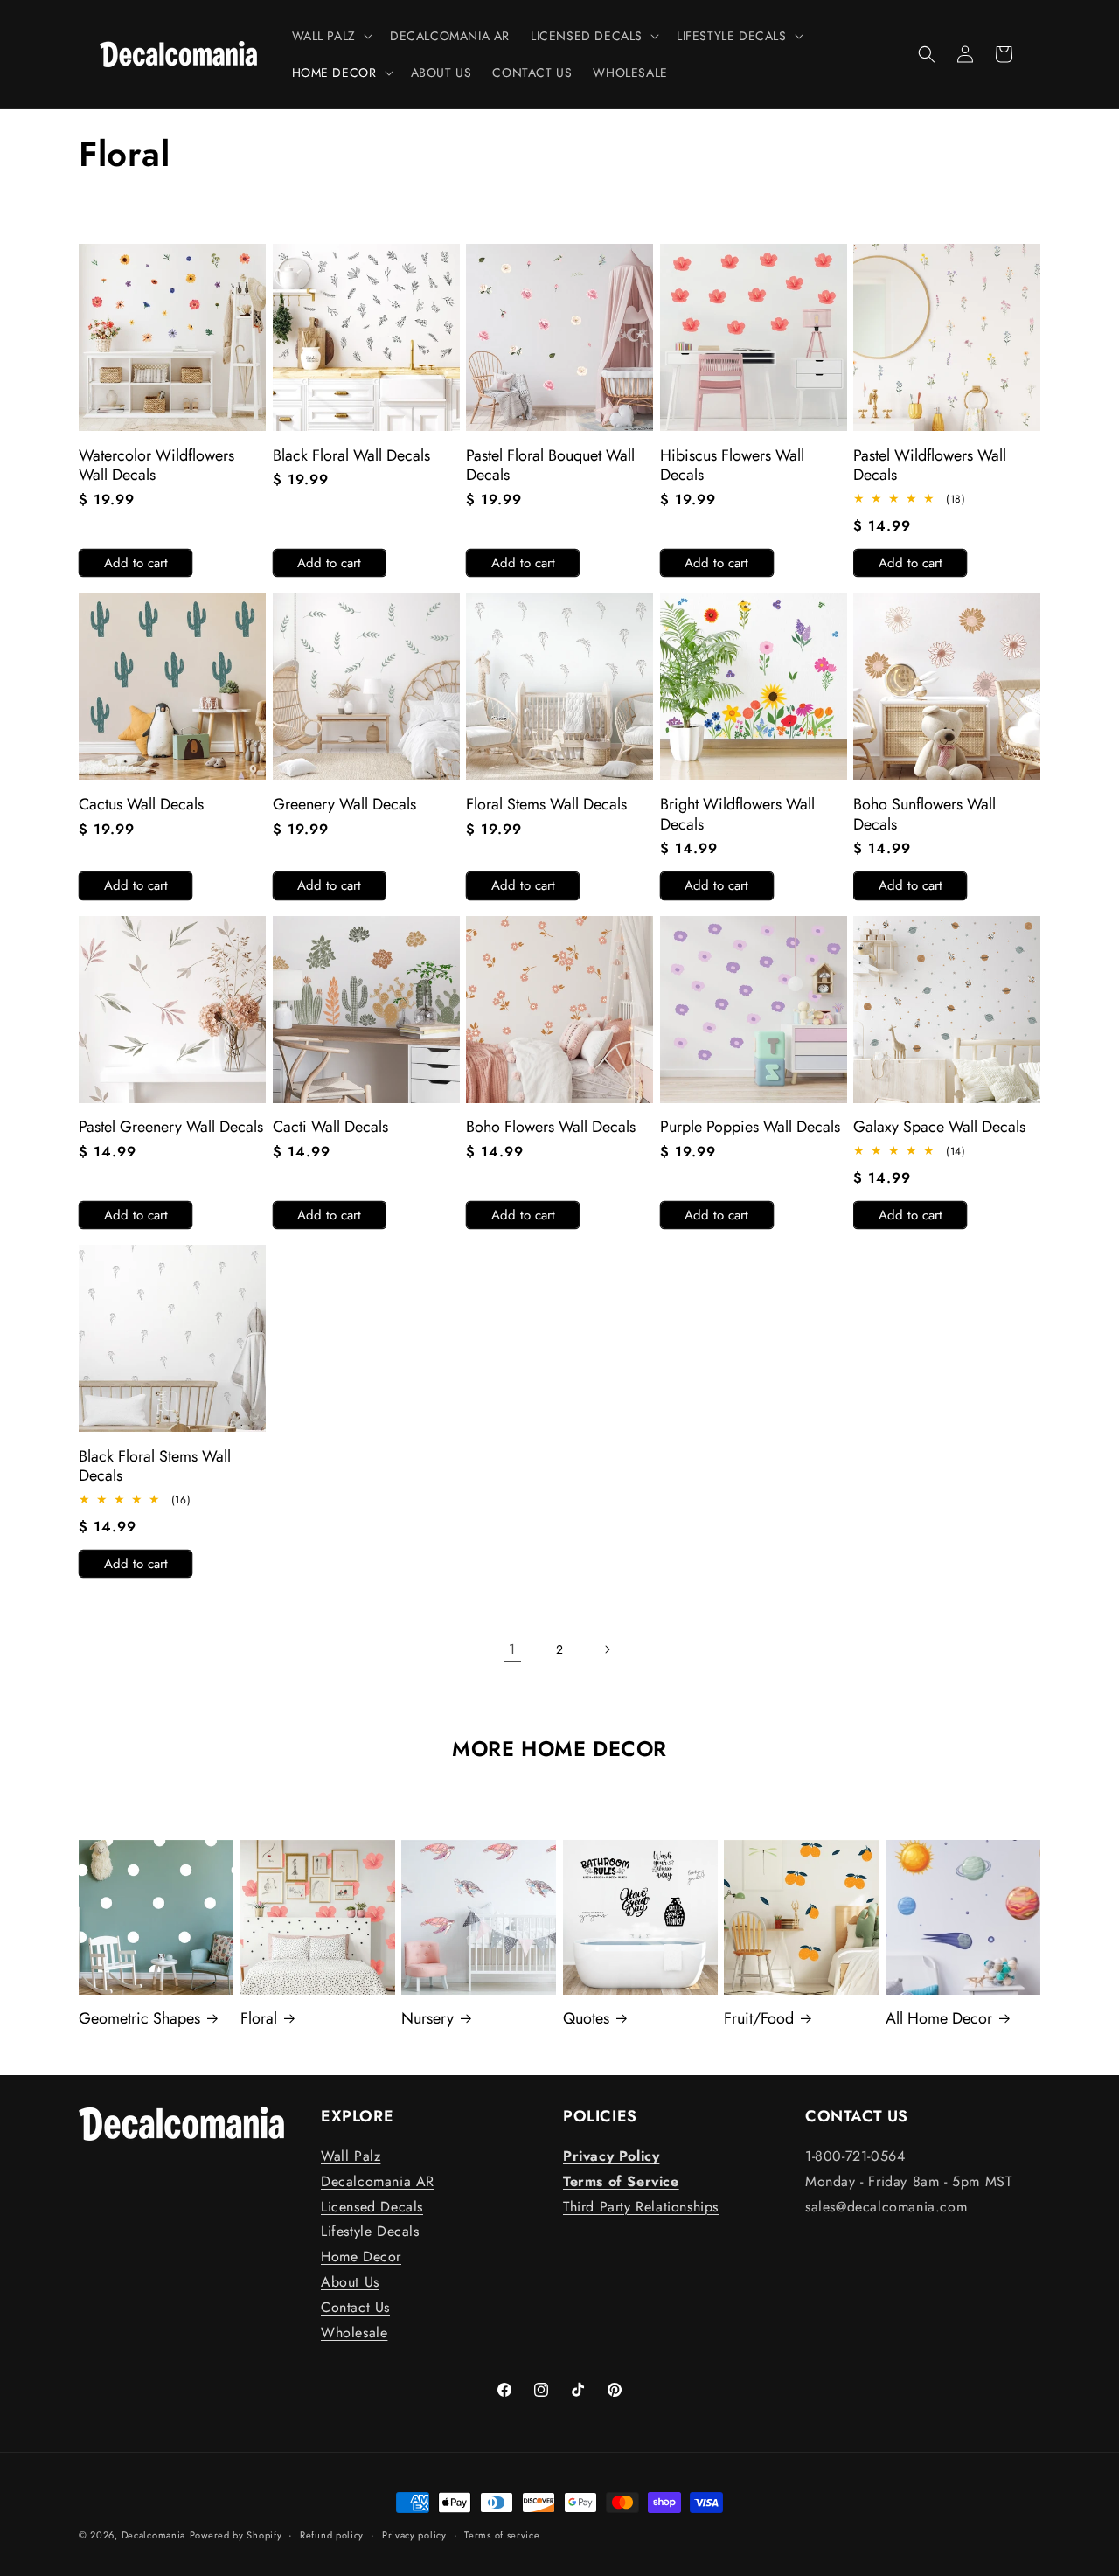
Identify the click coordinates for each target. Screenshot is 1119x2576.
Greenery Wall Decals (344, 805)
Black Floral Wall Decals (351, 456)
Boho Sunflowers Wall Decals (924, 814)
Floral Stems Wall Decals (546, 805)
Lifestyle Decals (370, 2231)
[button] (330, 36)
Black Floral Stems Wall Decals (155, 1466)
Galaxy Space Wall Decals (939, 1127)
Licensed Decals (372, 2207)
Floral (259, 2019)
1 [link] (512, 1649)
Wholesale (354, 2333)
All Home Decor (939, 2019)
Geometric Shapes (139, 2019)
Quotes (586, 2019)
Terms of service (502, 2535)
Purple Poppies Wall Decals (750, 1127)
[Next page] (607, 1649)
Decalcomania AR (378, 2181)
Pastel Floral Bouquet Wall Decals (550, 465)
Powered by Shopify (236, 2535)
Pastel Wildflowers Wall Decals (930, 465)
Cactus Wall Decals (141, 805)
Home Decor (361, 2257)
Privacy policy (414, 2535)
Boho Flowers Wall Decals (551, 1127)
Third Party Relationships (641, 2207)
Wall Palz (351, 2156)
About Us (350, 2282)
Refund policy (332, 2535)
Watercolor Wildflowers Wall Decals (156, 465)
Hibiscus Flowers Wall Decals (732, 465)
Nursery (427, 2019)
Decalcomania (153, 2535)
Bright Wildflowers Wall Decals (737, 814)
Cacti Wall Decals (330, 1127)
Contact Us (355, 2307)
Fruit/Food (759, 2019)
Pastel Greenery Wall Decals (171, 1127)
